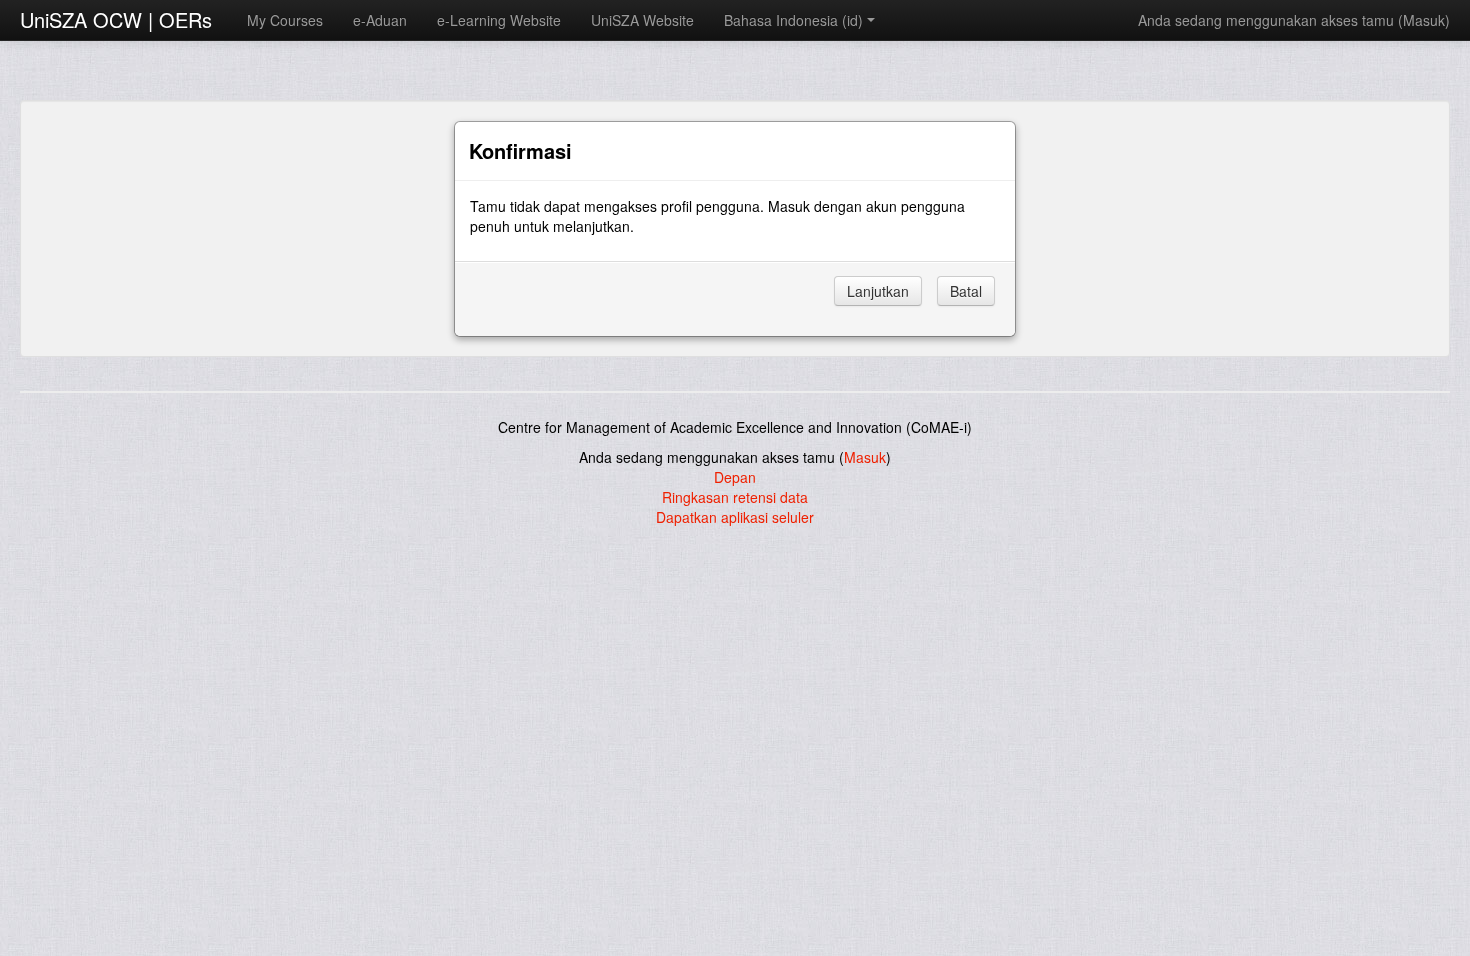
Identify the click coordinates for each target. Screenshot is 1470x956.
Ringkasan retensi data (735, 497)
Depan (735, 477)
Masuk (1424, 20)
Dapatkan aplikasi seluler (735, 517)
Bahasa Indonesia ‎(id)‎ (793, 20)
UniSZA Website (642, 20)
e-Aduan (380, 20)
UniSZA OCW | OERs (116, 19)
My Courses (285, 20)
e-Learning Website (499, 20)
